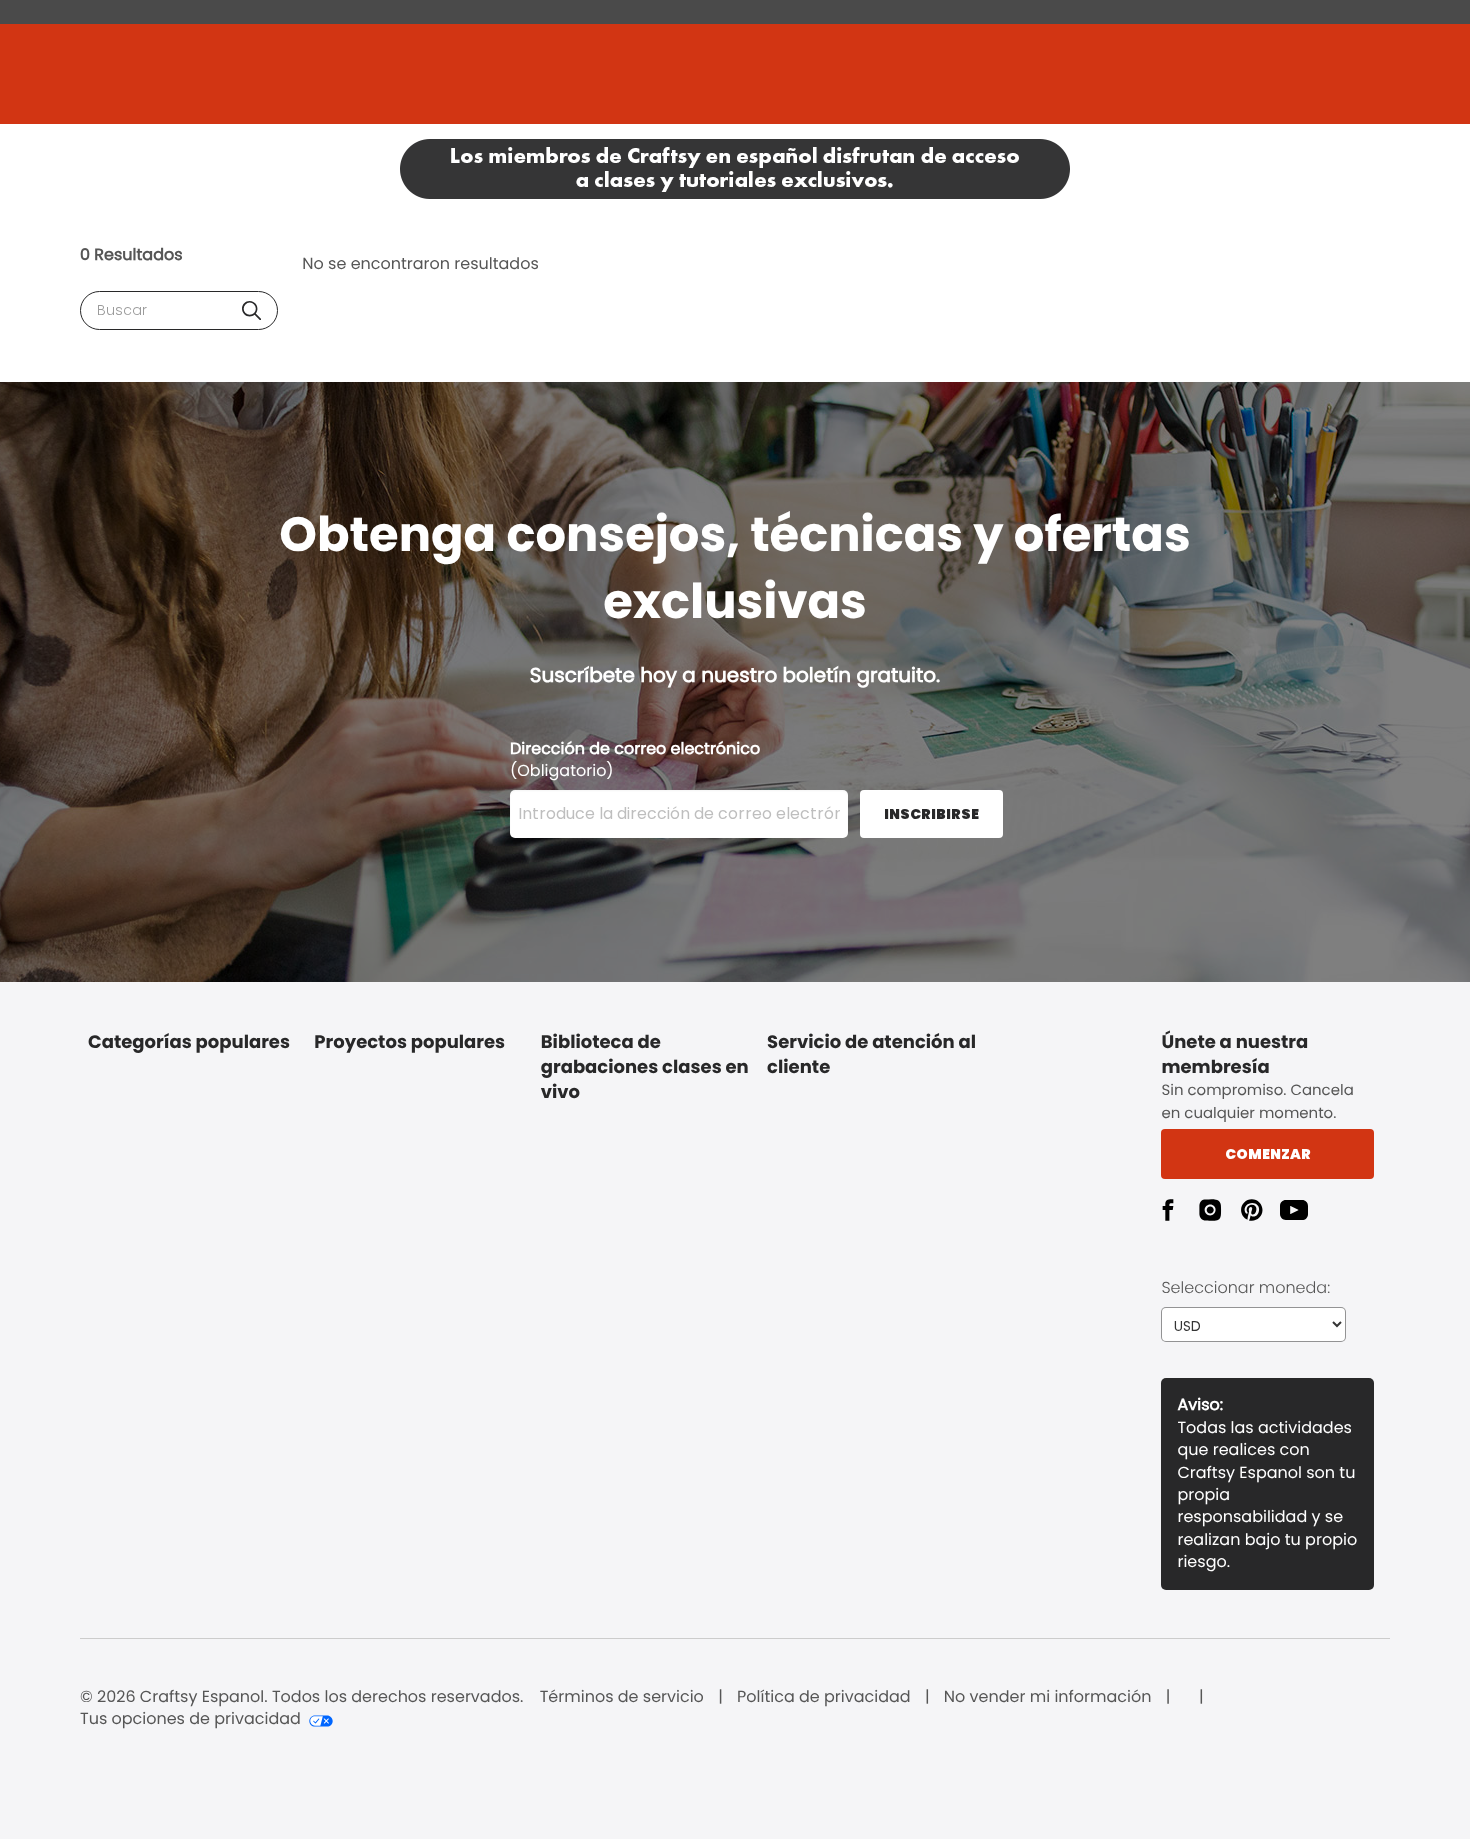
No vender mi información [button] (1048, 1697)
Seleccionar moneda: (1245, 1287)
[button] (251, 310)
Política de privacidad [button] (824, 1697)
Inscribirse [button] (931, 814)
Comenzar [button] (1268, 1154)
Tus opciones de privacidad (190, 1719)
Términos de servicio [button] (622, 1697)
